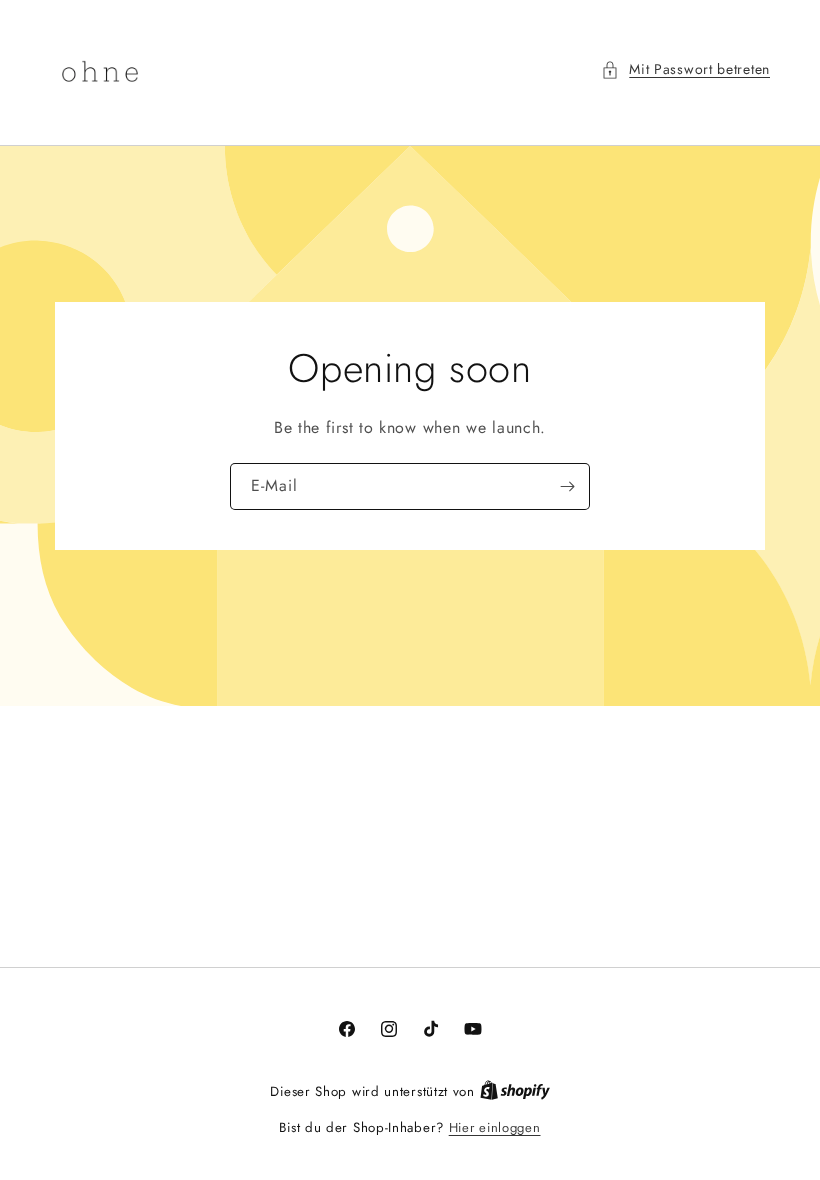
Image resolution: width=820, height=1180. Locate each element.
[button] (685, 69)
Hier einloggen (495, 1127)
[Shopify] (515, 1091)
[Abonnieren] (567, 486)
